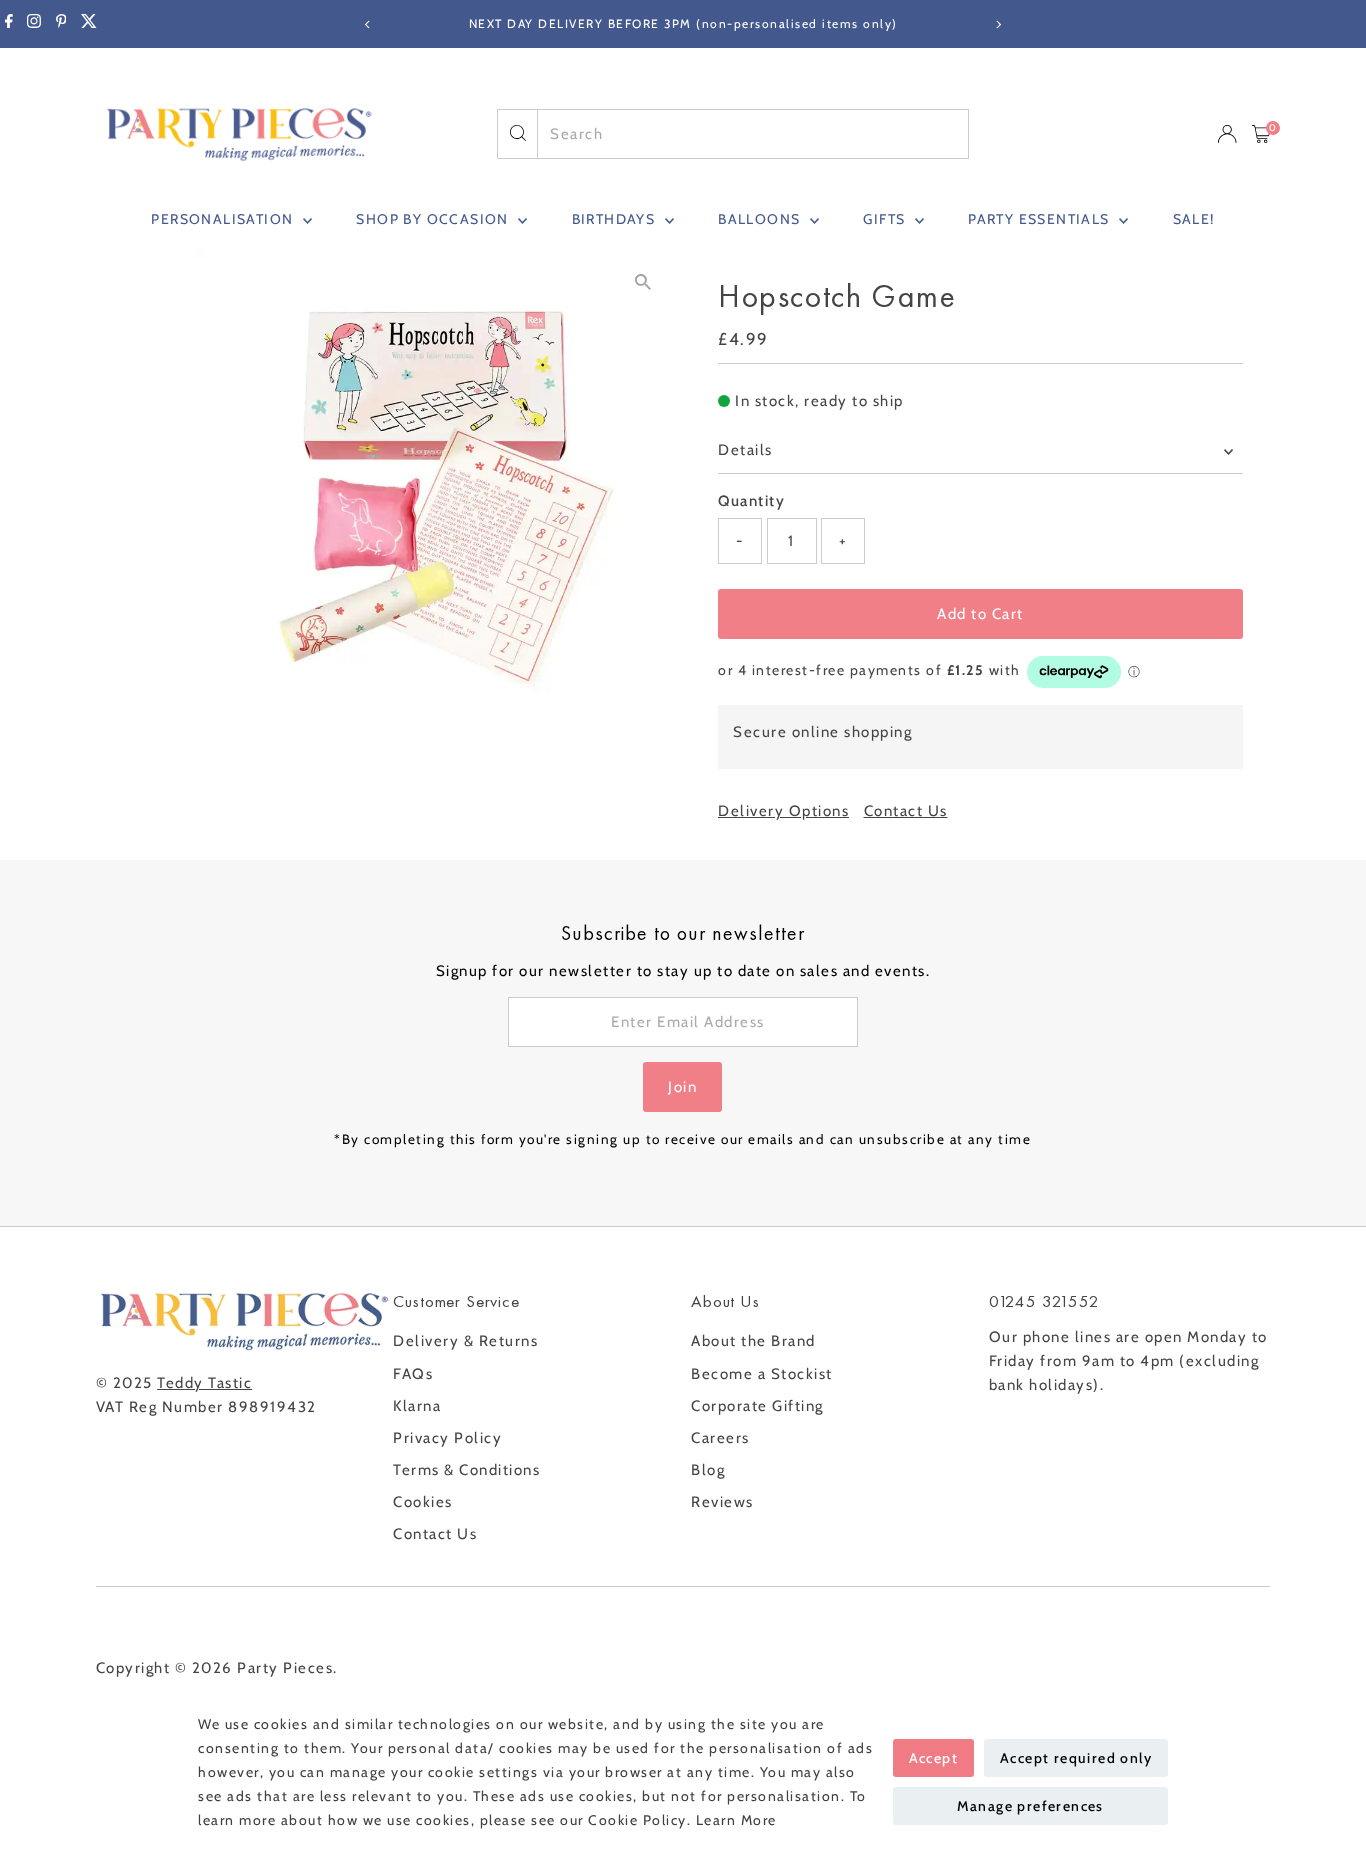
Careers (720, 1438)
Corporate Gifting (757, 1406)
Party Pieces (285, 1668)
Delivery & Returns (465, 1341)
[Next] (998, 24)
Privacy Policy (447, 1438)
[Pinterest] (61, 24)
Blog (708, 1470)
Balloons (761, 219)
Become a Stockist (762, 1374)
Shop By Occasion (434, 219)
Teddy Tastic (204, 1383)
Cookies (423, 1502)
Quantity (751, 501)
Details (745, 450)
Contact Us (906, 811)
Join (682, 1087)
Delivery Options (783, 811)
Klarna (417, 1406)
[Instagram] (34, 24)
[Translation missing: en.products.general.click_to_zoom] (642, 281)
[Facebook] (9, 24)
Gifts (886, 219)
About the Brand (753, 1341)
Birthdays (616, 219)
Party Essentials (1041, 219)
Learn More (736, 1820)
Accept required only (1076, 1758)
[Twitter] (89, 24)
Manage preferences (1030, 1806)
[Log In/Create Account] (1227, 134)
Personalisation (224, 219)
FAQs (413, 1374)
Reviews (722, 1502)
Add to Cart (980, 614)
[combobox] (752, 134)
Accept (933, 1758)
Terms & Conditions (466, 1470)
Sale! (1194, 219)
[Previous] (368, 24)
